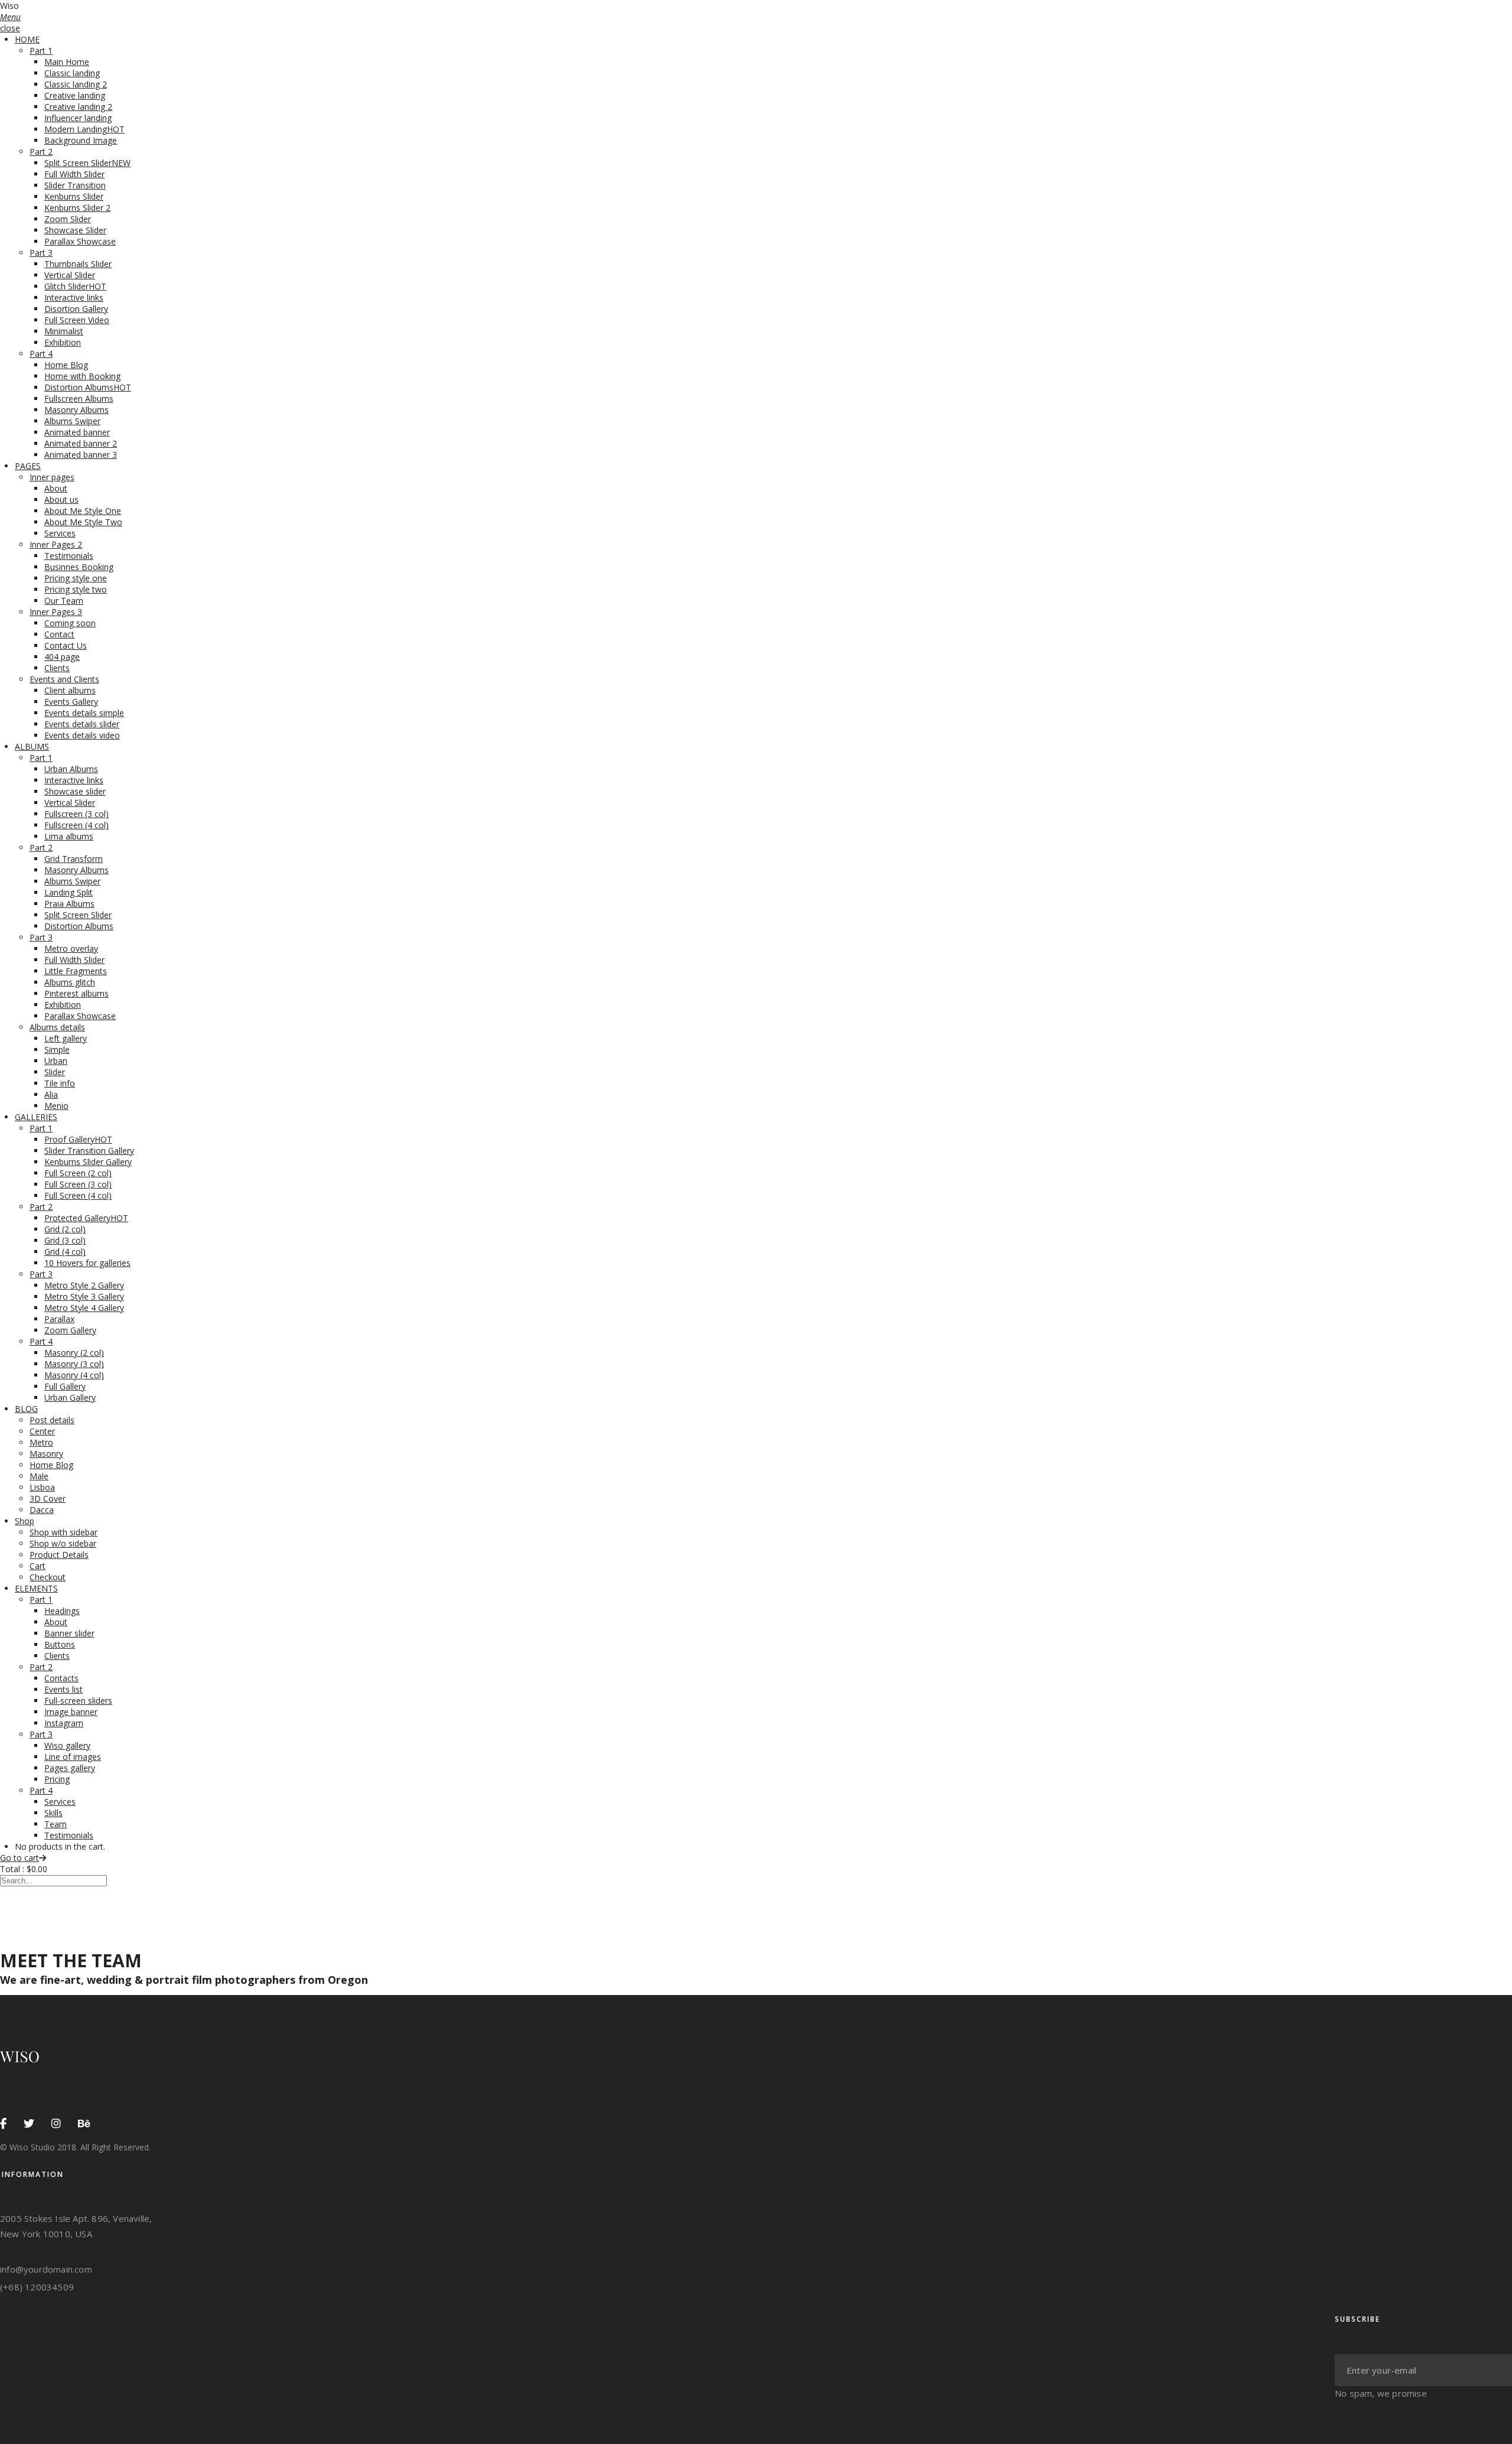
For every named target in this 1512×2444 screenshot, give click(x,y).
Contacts (61, 1678)
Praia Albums (69, 904)
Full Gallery (65, 1386)
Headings (62, 1611)
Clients (57, 668)
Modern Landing (84, 129)
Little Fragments (76, 971)
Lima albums (69, 836)
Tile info (60, 1083)
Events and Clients (64, 679)
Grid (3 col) (65, 1240)
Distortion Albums (88, 387)
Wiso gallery (67, 1745)
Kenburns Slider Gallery (88, 1162)
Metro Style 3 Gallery (84, 1296)
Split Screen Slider (87, 163)
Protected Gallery (86, 1218)
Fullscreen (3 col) (76, 814)
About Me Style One (83, 511)
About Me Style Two (83, 522)
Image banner (71, 1712)
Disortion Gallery (76, 309)
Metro (41, 1442)
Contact (59, 634)
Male (39, 1476)
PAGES (28, 466)
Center (42, 1431)
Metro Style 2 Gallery (84, 1285)
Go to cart (19, 1858)
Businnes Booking (79, 567)
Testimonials (69, 556)
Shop (25, 1521)
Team (56, 1824)
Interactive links (74, 297)
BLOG (26, 1409)
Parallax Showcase (80, 241)
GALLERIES (36, 1117)
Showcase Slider (75, 230)
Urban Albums (71, 769)
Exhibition (63, 342)
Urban (56, 1061)
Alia (51, 1094)
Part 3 (41, 253)
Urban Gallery (70, 1397)
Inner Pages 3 (56, 612)
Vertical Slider (70, 275)
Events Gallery (71, 702)
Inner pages (52, 477)
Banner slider (69, 1633)
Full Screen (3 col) (78, 1184)
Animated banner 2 (81, 443)
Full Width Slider (74, 174)
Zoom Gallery (70, 1330)
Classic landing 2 (76, 84)
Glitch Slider (75, 286)
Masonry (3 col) (74, 1364)
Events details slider (82, 724)
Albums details (57, 1027)
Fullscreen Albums (79, 398)
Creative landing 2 (78, 107)
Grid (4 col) (65, 1252)
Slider (55, 1072)
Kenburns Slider (74, 196)
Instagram (64, 1723)
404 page (62, 657)
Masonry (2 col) (74, 1353)
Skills (53, 1813)
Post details (52, 1420)
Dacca (42, 1510)
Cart (38, 1566)
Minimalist (64, 331)
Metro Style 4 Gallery (84, 1308)
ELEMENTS (36, 1588)
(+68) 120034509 (37, 2287)
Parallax (59, 1319)
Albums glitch (70, 982)
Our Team (64, 601)
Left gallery (66, 1038)
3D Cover (48, 1498)
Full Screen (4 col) (78, 1195)
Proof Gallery (78, 1139)
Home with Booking (82, 376)
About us (61, 499)
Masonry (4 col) (74, 1375)
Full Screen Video (77, 320)
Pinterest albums (76, 993)
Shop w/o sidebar (63, 1543)
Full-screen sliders (78, 1701)
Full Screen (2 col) (78, 1173)
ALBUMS (32, 746)
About (56, 488)
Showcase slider (75, 791)
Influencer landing (78, 118)
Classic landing (72, 73)
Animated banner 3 (81, 455)
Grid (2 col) (65, 1229)
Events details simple (84, 713)
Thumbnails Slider (78, 264)
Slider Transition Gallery (89, 1151)
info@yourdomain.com (46, 2269)
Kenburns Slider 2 (77, 208)
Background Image (81, 140)
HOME (27, 39)
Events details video (82, 735)
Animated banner (77, 432)
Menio (56, 1106)
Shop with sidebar (63, 1532)
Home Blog (66, 365)
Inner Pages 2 (56, 544)
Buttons (60, 1644)
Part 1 (41, 51)
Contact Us (66, 645)
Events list (63, 1689)
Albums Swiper (72, 421)
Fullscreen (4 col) (76, 825)
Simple (57, 1049)
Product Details (59, 1555)
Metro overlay (71, 948)
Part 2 (41, 152)
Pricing (57, 1779)
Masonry (46, 1454)
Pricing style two (76, 589)
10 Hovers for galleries (87, 1263)
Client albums (70, 690)
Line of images (73, 1757)
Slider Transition (75, 185)
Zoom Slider (68, 219)
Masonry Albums (76, 410)
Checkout (48, 1577)
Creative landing (75, 95)
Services (60, 533)
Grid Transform (74, 859)
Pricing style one (76, 578)
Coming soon (70, 623)
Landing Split (69, 892)
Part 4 (41, 354)
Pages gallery (70, 1768)
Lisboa (42, 1487)
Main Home (67, 62)
